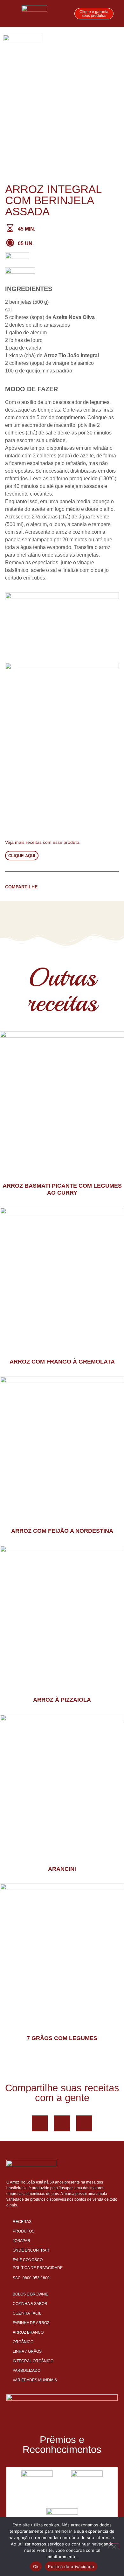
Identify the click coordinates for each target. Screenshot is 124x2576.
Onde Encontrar (31, 2250)
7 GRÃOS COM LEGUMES (62, 2038)
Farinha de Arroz (31, 2323)
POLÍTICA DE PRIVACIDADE (38, 2268)
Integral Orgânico (33, 2361)
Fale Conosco (28, 2260)
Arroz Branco (28, 2332)
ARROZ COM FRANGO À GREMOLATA (62, 1362)
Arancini (62, 1869)
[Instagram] (84, 2123)
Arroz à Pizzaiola (62, 1700)
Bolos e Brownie (31, 2294)
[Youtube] (62, 2123)
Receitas (22, 2222)
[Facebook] (40, 2123)
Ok (36, 2566)
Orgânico (23, 2342)
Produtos (24, 2231)
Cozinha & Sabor (30, 2304)
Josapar (21, 2241)
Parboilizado (27, 2371)
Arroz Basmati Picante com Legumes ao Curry (62, 1189)
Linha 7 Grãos (27, 2351)
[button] (116, 41)
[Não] (114, 2546)
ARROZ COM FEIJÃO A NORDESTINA (62, 1531)
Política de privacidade (71, 2566)
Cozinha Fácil (27, 2313)
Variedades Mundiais (35, 2380)
